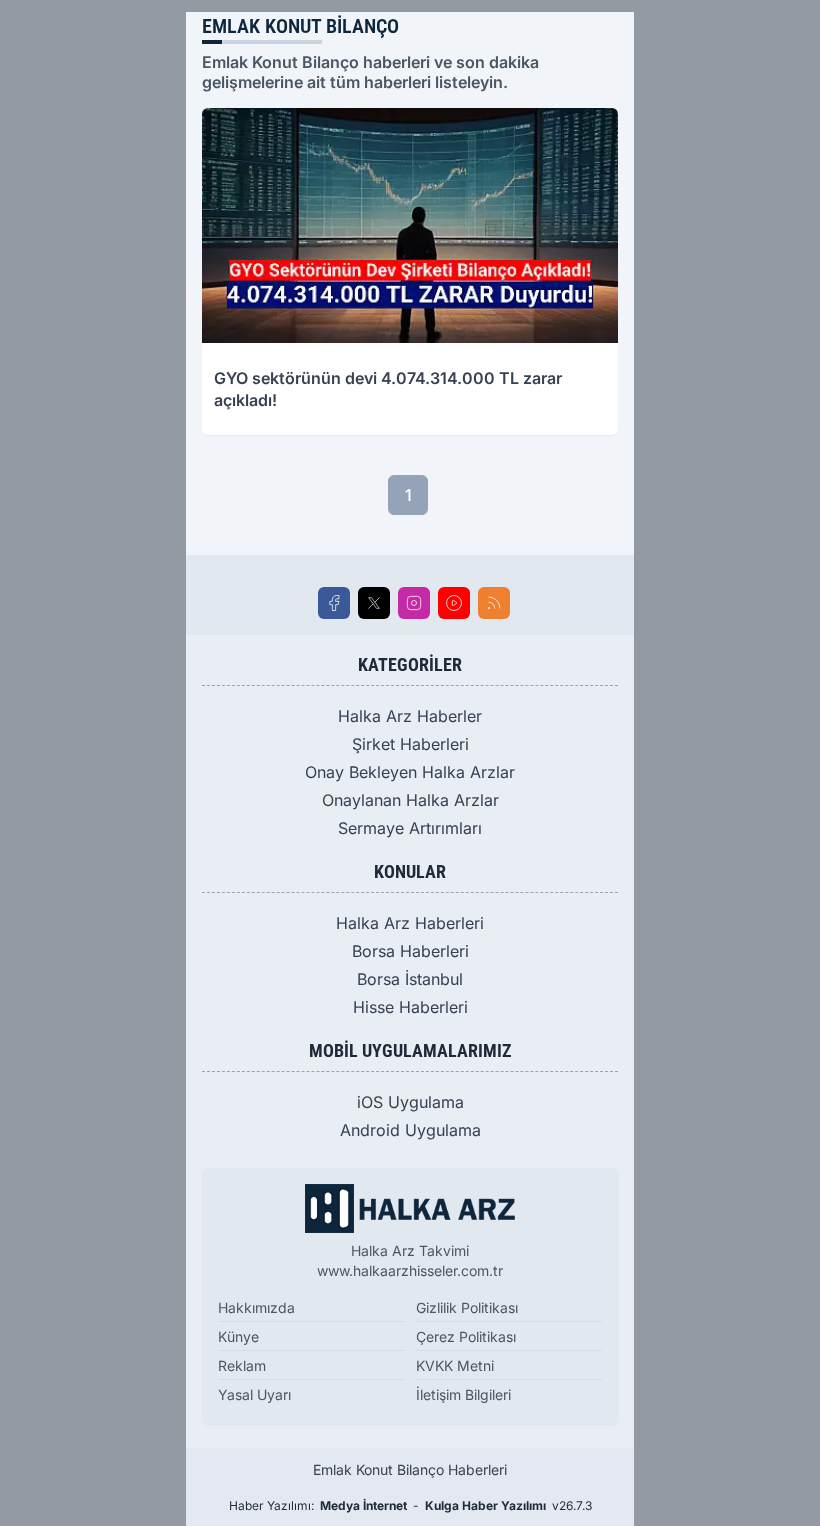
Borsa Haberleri (410, 951)
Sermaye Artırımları (410, 828)
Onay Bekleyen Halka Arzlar (410, 772)
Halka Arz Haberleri (410, 923)
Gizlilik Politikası (467, 1307)
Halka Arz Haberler (410, 716)
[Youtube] (454, 603)
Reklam (242, 1365)
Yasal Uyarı (254, 1394)
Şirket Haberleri (410, 744)
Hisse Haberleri (410, 1007)
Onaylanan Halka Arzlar (410, 800)
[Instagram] (414, 603)
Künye (238, 1336)
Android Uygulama (410, 1130)
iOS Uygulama (410, 1102)
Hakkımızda (256, 1307)
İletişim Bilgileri (463, 1394)
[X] (374, 603)
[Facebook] (334, 603)
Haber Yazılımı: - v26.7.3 (410, 1505)
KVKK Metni (455, 1365)
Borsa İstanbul (410, 979)
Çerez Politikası (466, 1336)
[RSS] (494, 603)
